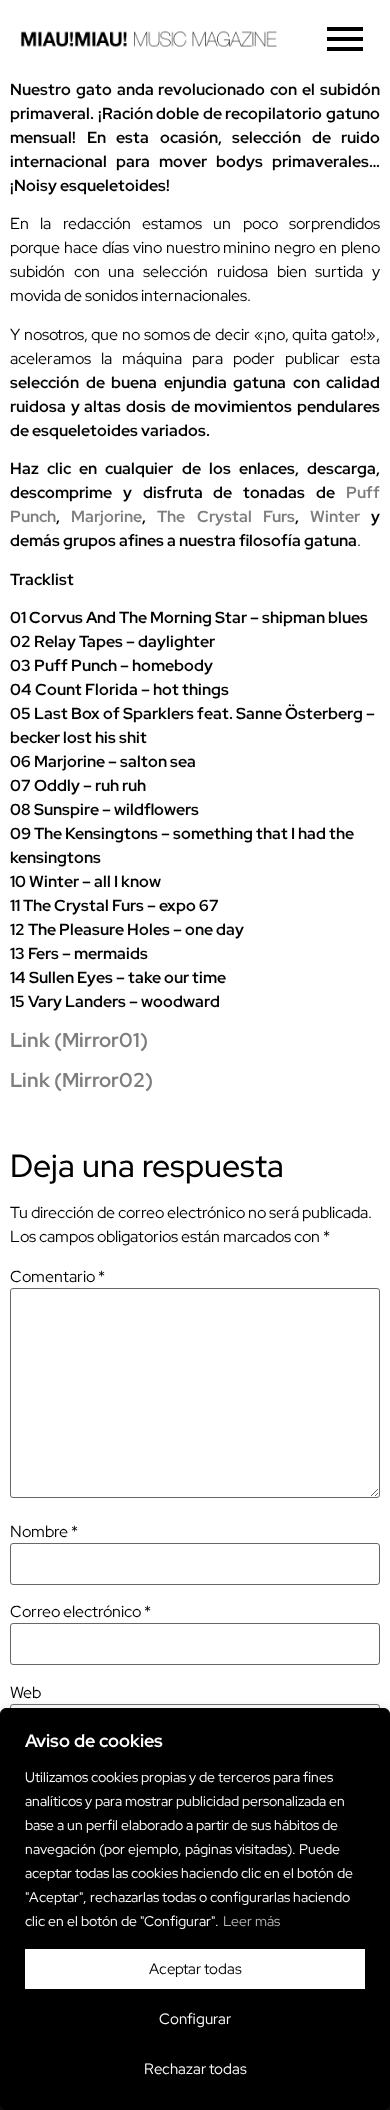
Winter (335, 516)
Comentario (57, 1277)
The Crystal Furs (225, 516)
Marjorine (106, 516)
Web (25, 1693)
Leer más (251, 1921)
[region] (195, 1909)
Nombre (44, 1532)
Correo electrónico (80, 1612)
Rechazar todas (195, 2069)
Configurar (195, 2019)
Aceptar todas (195, 1969)
